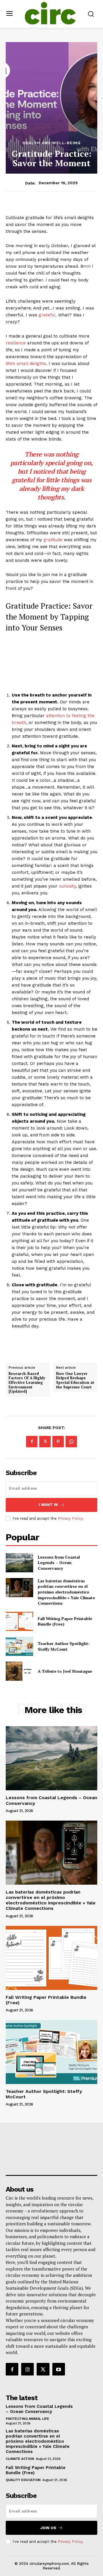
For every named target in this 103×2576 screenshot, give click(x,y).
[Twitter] (45, 1442)
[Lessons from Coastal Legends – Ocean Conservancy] (19, 1563)
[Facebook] (32, 1442)
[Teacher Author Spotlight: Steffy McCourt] (19, 1646)
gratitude (53, 540)
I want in (48, 1505)
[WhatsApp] (71, 1442)
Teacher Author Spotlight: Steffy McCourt (64, 1646)
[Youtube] (59, 2369)
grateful (47, 315)
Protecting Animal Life (27, 2419)
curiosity (67, 886)
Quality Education (23, 2480)
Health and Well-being (52, 143)
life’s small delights (26, 364)
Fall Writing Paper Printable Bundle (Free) (46, 2000)
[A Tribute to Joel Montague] (19, 1671)
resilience (16, 343)
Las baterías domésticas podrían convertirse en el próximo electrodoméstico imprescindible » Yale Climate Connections (66, 1592)
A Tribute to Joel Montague (65, 1671)
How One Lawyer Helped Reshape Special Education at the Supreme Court (75, 1380)
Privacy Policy (70, 1518)
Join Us (48, 2528)
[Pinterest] (58, 1442)
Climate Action (20, 2459)
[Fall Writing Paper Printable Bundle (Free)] (19, 1621)
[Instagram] (27, 2369)
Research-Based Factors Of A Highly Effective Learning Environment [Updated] (27, 1383)
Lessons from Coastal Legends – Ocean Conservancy (59, 1563)
